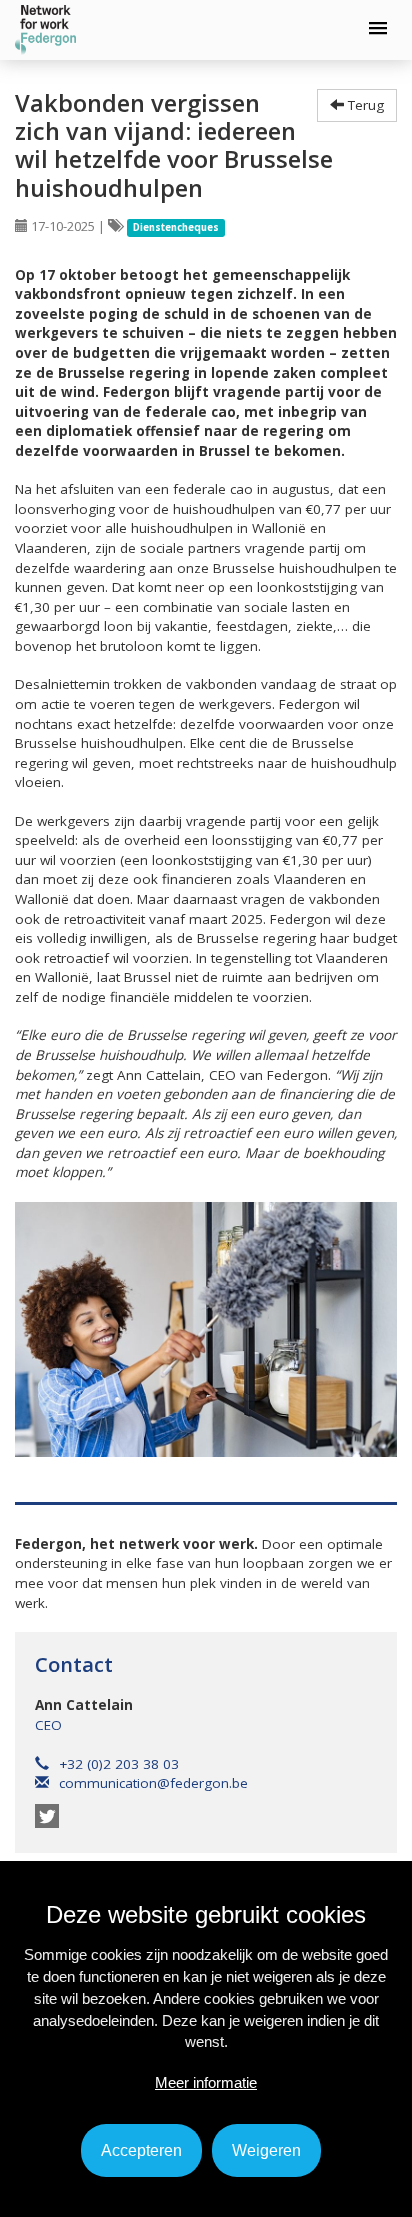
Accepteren (141, 2150)
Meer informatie (206, 2082)
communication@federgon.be (153, 1783)
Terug (364, 105)
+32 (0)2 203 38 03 (119, 1764)
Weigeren (266, 2150)
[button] (378, 29)
